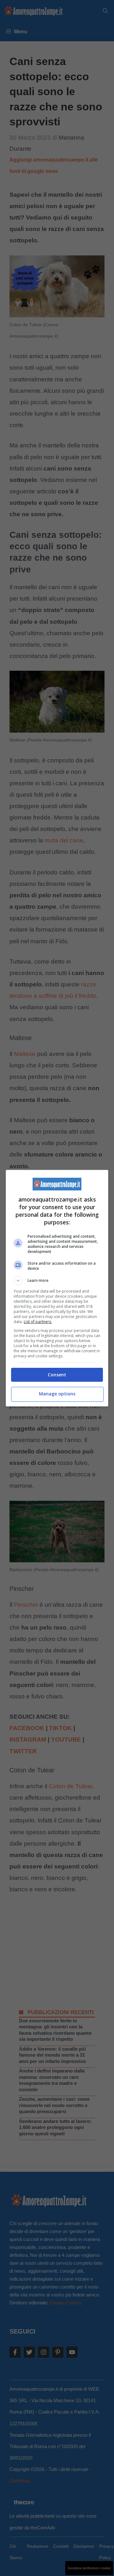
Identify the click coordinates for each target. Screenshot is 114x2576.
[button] (57, 1281)
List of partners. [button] (38, 1322)
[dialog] (57, 1288)
